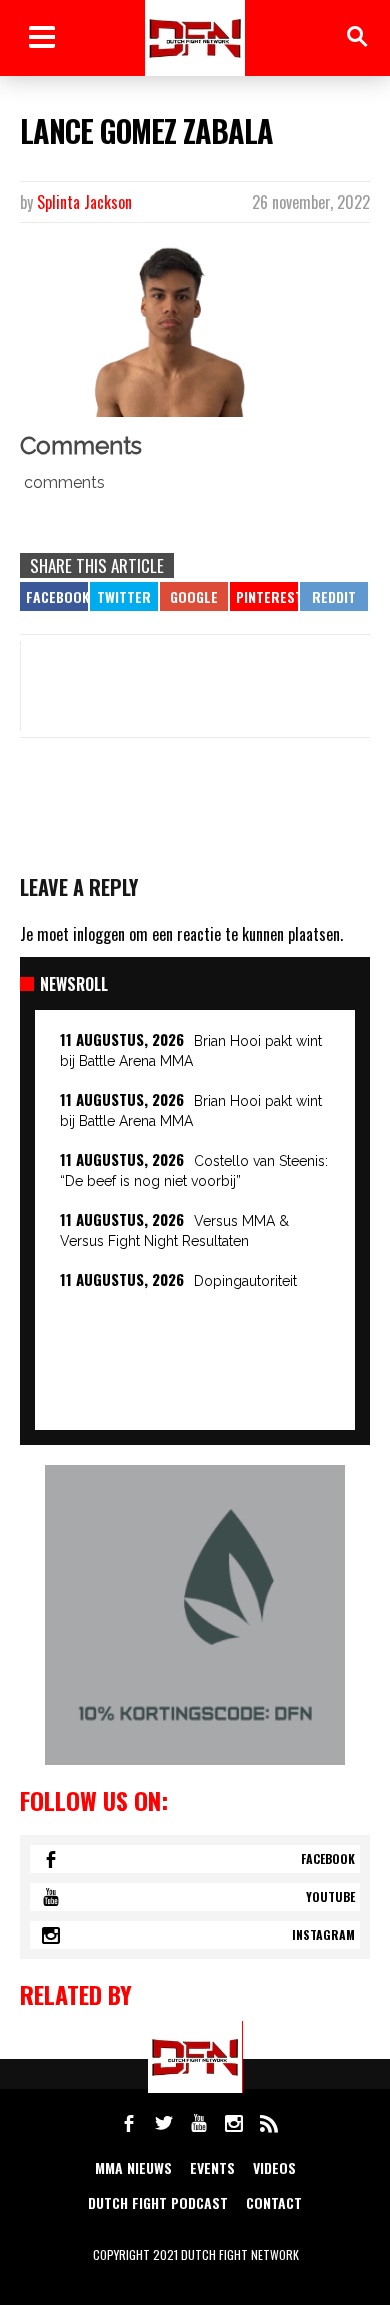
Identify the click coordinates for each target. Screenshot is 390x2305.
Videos (274, 2167)
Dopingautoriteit (245, 1281)
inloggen (99, 934)
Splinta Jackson (84, 202)
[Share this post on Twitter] (124, 596)
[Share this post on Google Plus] (194, 596)
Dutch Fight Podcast (158, 2202)
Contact (274, 2202)
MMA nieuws (133, 2167)
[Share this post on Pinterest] (264, 596)
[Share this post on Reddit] (334, 596)
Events (212, 2167)
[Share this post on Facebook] (54, 596)
